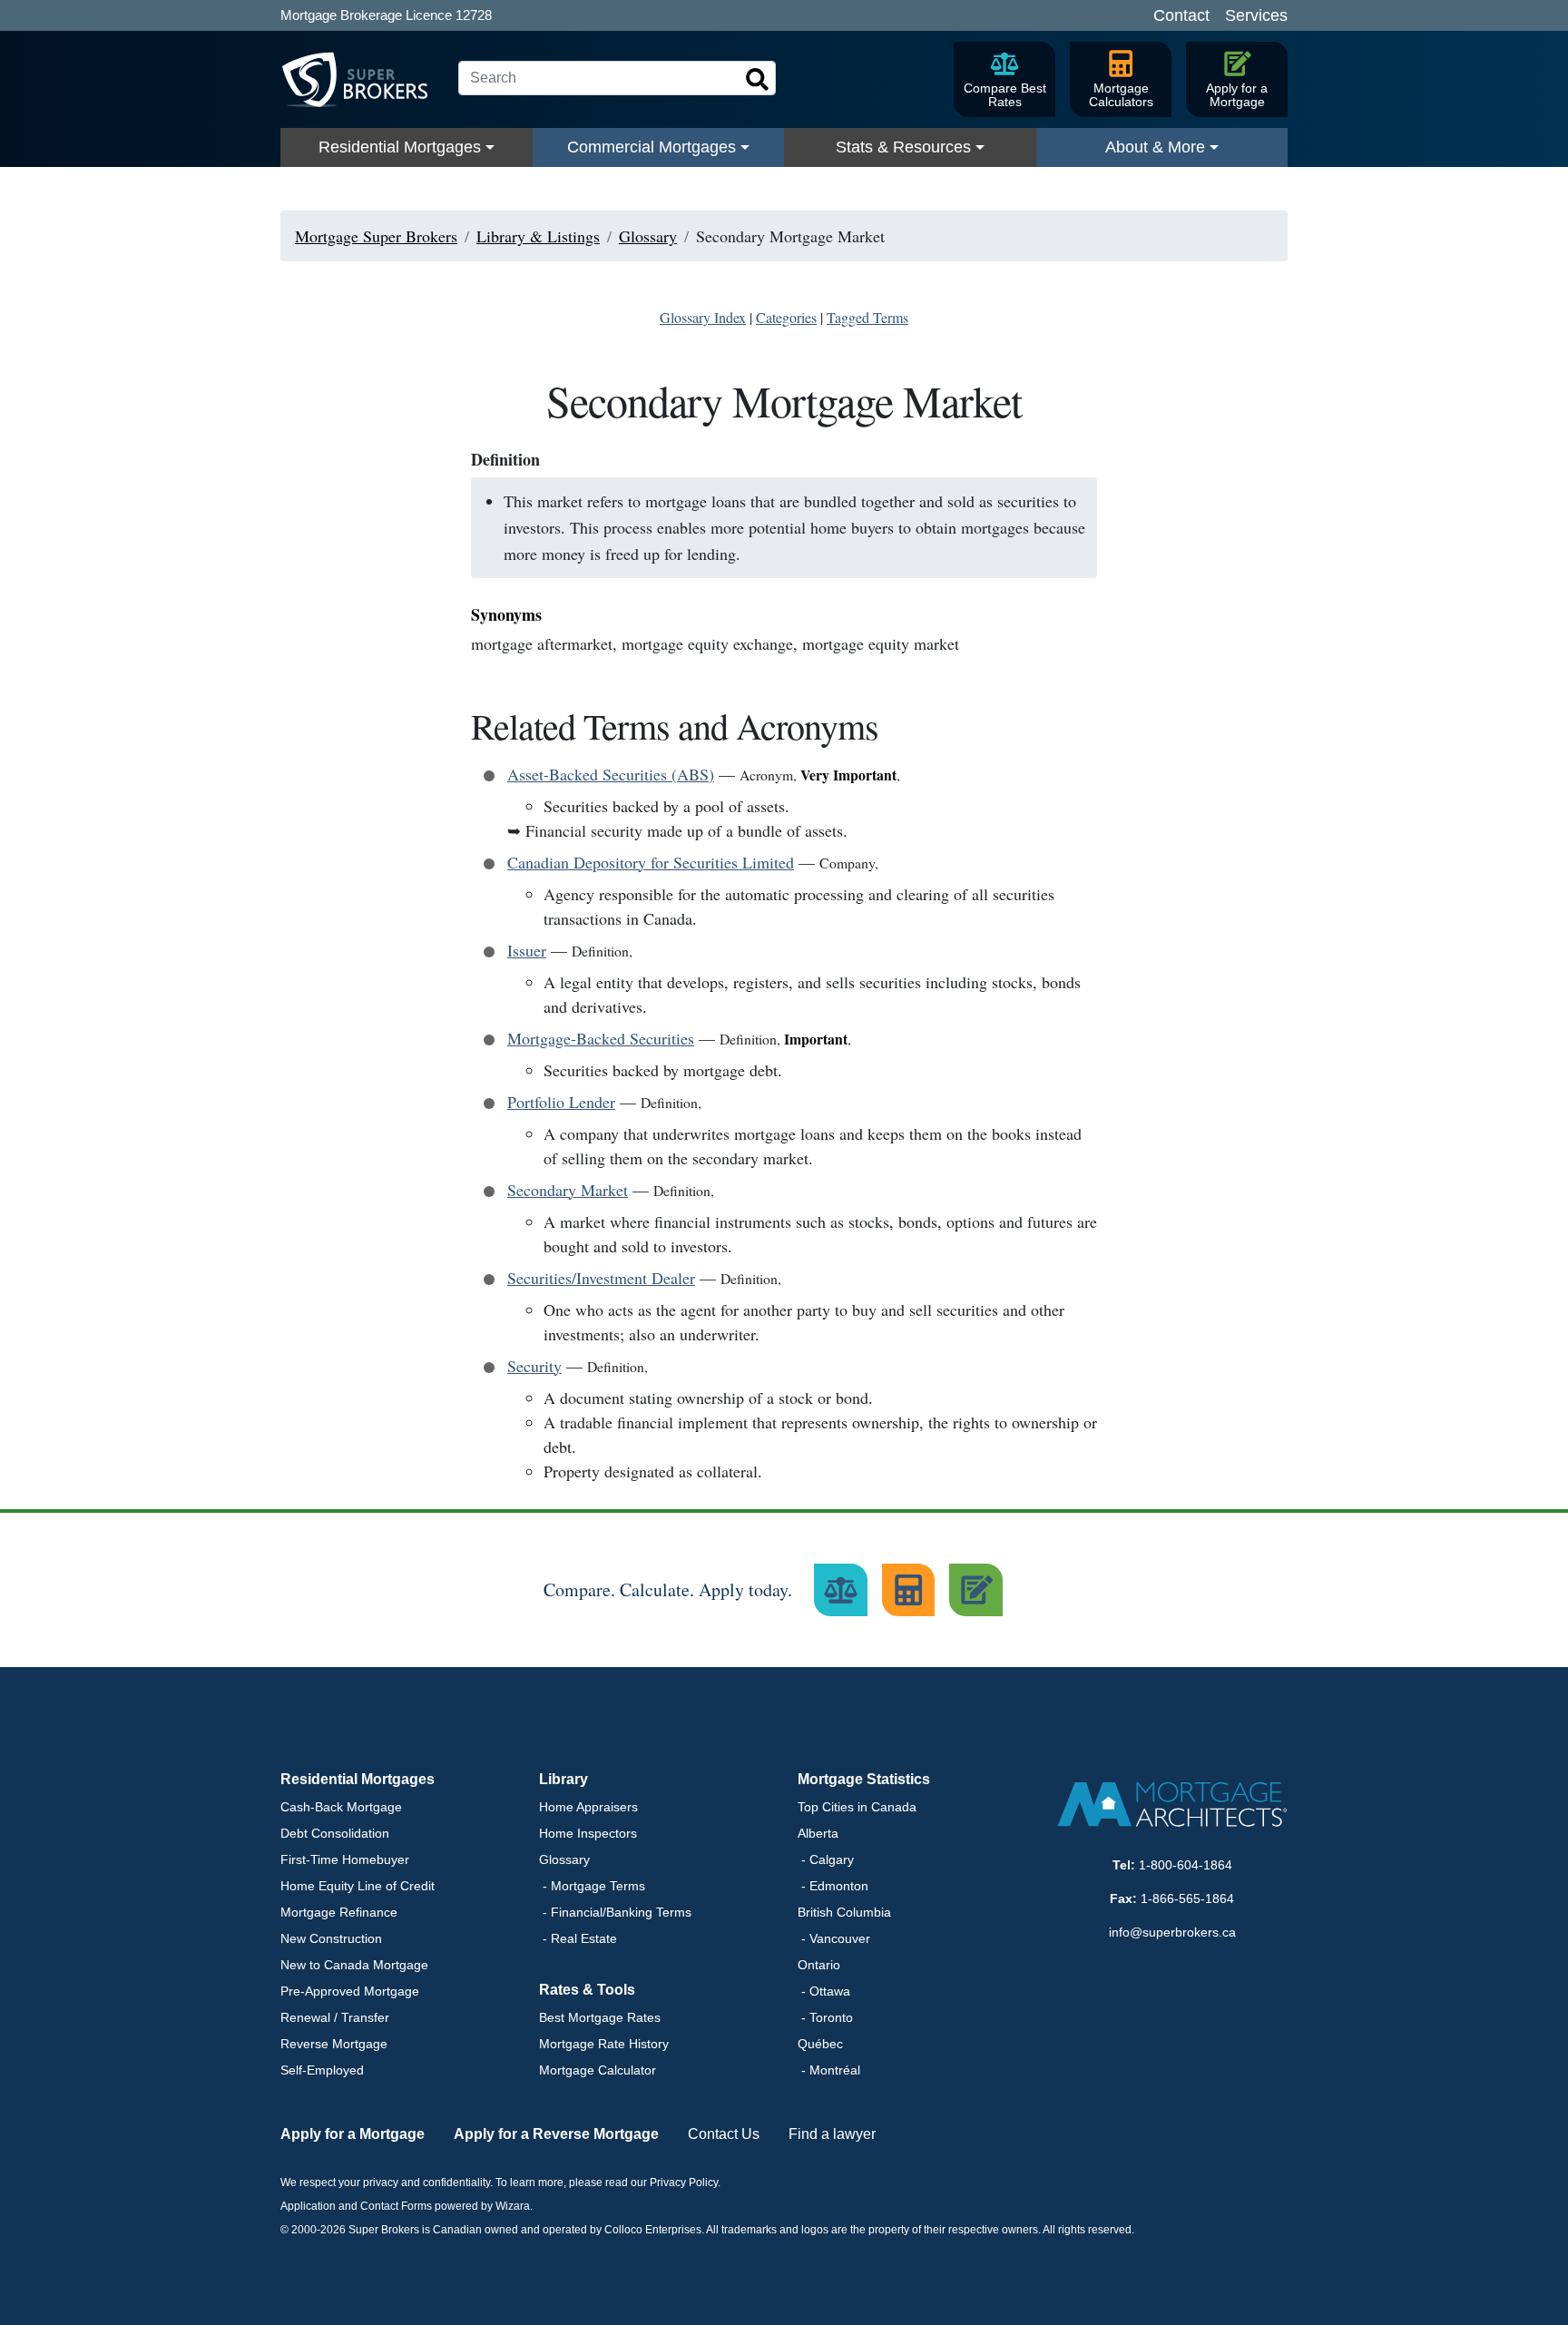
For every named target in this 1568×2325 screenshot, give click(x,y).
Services (1256, 15)
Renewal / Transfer (335, 2017)
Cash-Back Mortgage (341, 1807)
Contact (1181, 15)
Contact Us (724, 2134)
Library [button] (563, 1779)
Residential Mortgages (400, 147)
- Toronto (825, 2017)
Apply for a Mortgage (353, 2134)
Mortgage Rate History (604, 2044)
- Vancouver (834, 1938)
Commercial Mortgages (652, 147)
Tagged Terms (867, 317)
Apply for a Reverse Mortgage (556, 2134)
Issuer (527, 950)
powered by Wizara (482, 2206)
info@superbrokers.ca (1172, 1932)
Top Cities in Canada (857, 1807)
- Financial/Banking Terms (615, 1912)
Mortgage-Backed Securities (601, 1038)
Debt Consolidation (335, 1833)
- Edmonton (833, 1886)
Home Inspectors (588, 1833)
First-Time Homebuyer (345, 1859)
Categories (786, 317)
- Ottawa (824, 1991)
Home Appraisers (588, 1807)
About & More (1155, 147)
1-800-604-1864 (1186, 1865)
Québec (820, 2044)
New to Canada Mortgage (354, 1965)
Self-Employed (322, 2070)
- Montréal (829, 2070)
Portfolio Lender (561, 1102)
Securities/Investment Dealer (601, 1278)
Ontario (819, 1965)
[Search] (758, 80)
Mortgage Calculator (598, 2070)
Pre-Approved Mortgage (350, 1991)
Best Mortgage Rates (600, 2017)
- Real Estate (578, 1938)
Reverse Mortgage (334, 2044)
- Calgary (826, 1859)
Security (534, 1366)
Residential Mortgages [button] (358, 1779)
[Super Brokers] (362, 80)
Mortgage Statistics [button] (864, 1779)
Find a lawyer (832, 2134)
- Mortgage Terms (592, 1886)
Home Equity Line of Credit (358, 1886)
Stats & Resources (903, 147)
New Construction (331, 1938)
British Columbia (844, 1912)
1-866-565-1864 (1187, 1898)
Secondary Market (568, 1190)
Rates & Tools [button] (587, 1990)
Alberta (818, 1833)
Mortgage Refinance (339, 1912)
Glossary (564, 1859)
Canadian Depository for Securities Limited (651, 862)
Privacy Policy (684, 2183)
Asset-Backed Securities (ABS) (611, 774)
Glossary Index (703, 317)
